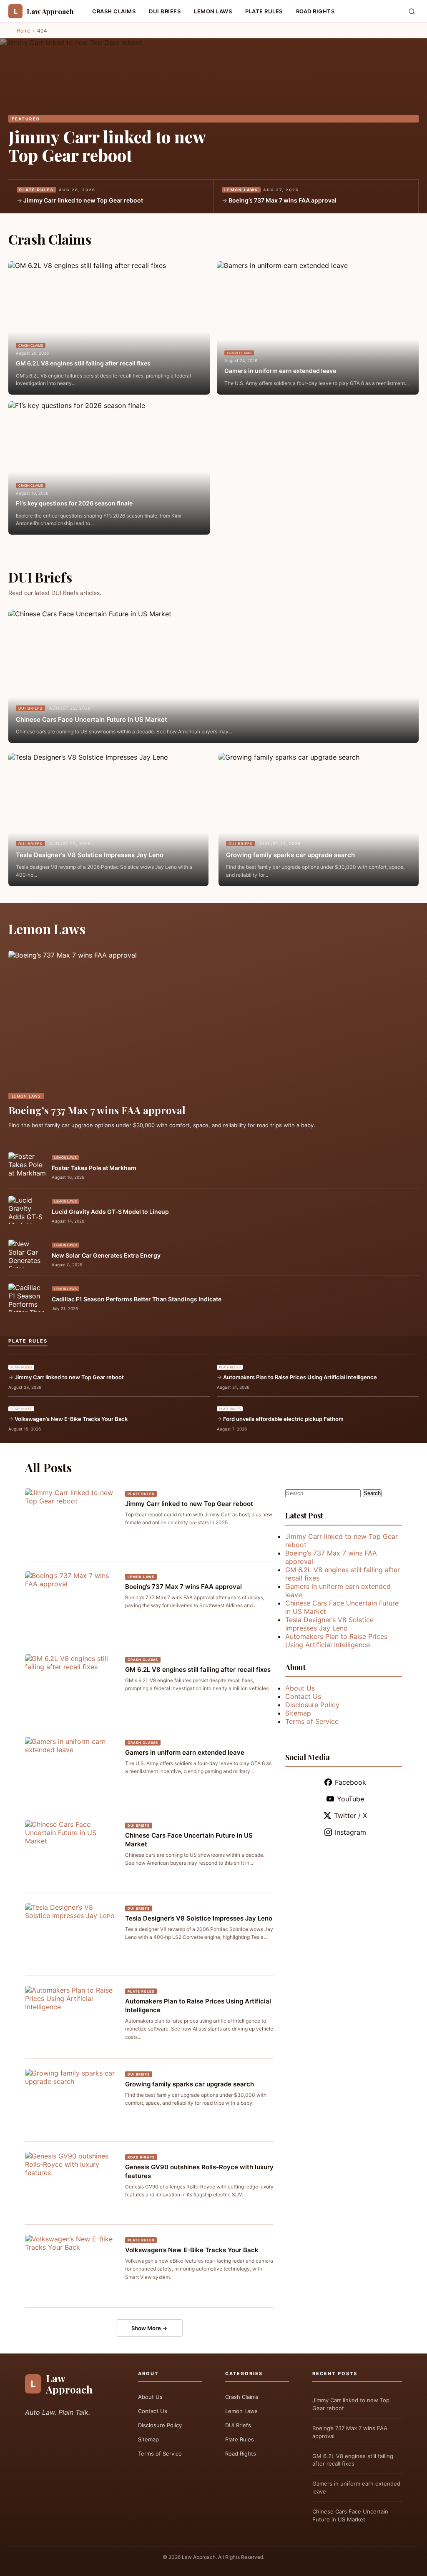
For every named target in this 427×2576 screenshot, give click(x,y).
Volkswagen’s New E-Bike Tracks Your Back (71, 1419)
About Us (300, 1688)
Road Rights (315, 11)
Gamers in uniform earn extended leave (280, 371)
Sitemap (298, 1713)
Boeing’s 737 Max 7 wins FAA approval (283, 200)
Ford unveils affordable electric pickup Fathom (283, 1419)
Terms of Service (312, 1721)
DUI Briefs (165, 11)
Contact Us (303, 1696)
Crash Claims (114, 11)
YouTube (350, 1799)
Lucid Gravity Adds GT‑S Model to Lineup (110, 1212)
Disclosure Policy (312, 1705)
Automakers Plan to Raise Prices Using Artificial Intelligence (300, 1377)
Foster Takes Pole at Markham (94, 1168)
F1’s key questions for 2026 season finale (74, 503)
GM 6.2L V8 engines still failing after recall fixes (83, 363)
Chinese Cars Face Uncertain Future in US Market (92, 719)
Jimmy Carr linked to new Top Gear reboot (107, 146)
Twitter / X (350, 1816)
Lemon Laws (213, 11)
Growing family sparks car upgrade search (290, 855)
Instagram (350, 1832)
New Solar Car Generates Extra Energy (106, 1255)
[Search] (412, 11)
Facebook (350, 1782)
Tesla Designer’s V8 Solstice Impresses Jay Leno (199, 1918)
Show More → (149, 2328)
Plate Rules (264, 11)
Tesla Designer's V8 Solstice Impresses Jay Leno (90, 855)
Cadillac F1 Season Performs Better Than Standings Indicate (137, 1299)
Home (24, 31)
